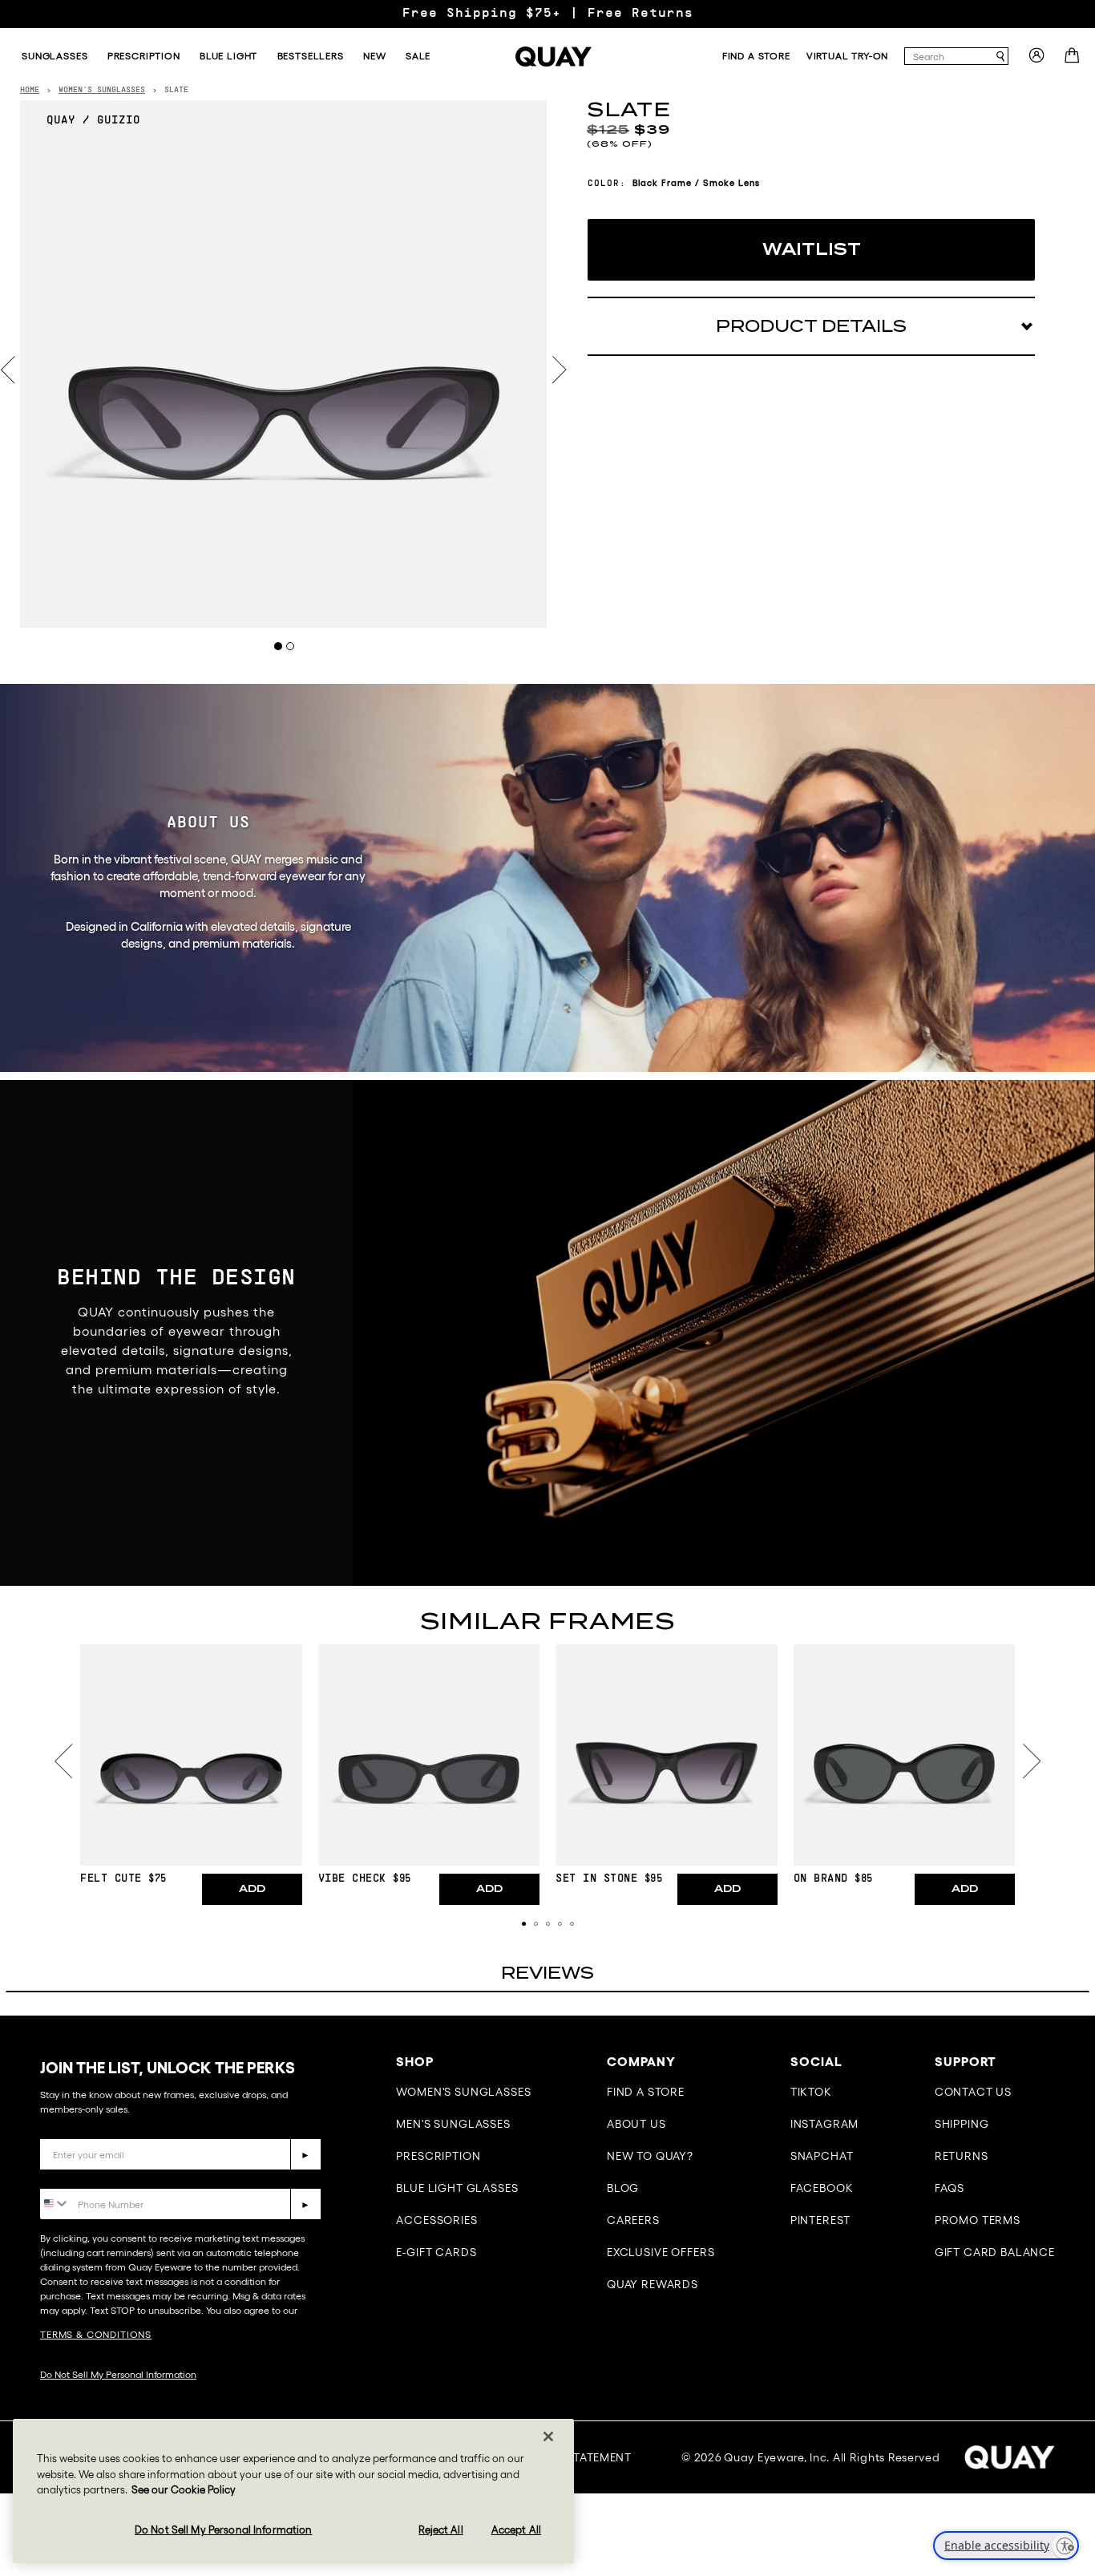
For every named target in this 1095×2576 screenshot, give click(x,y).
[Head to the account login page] (1036, 60)
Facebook (822, 2188)
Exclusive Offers (661, 2252)
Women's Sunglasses (463, 2092)
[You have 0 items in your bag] (1074, 60)
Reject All (440, 2530)
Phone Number (86, 2176)
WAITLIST (812, 249)
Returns (962, 2156)
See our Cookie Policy (184, 2490)
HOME (30, 90)
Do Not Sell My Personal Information (118, 2374)
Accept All (516, 2530)
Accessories (436, 2220)
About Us (636, 2124)
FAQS (950, 2188)
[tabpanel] (284, 364)
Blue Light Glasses (457, 2188)
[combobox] (949, 56)
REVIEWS (547, 1973)
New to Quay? (650, 2156)
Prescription (438, 2156)
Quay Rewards (653, 2284)
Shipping (962, 2124)
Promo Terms (978, 2220)
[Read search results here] (1000, 57)
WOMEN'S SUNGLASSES (102, 90)
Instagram (825, 2124)
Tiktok (811, 2092)
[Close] (548, 2436)
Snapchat (822, 2156)
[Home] (553, 57)
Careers (633, 2220)
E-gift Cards (436, 2252)
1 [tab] (278, 646)
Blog (623, 2188)
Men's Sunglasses (453, 2124)
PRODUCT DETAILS (811, 326)
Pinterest (821, 2220)
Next (560, 370)
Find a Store (646, 2092)
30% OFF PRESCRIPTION (547, 14)
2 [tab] (290, 646)
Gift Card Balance (995, 2252)
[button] (524, 1924)
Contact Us (973, 2092)
